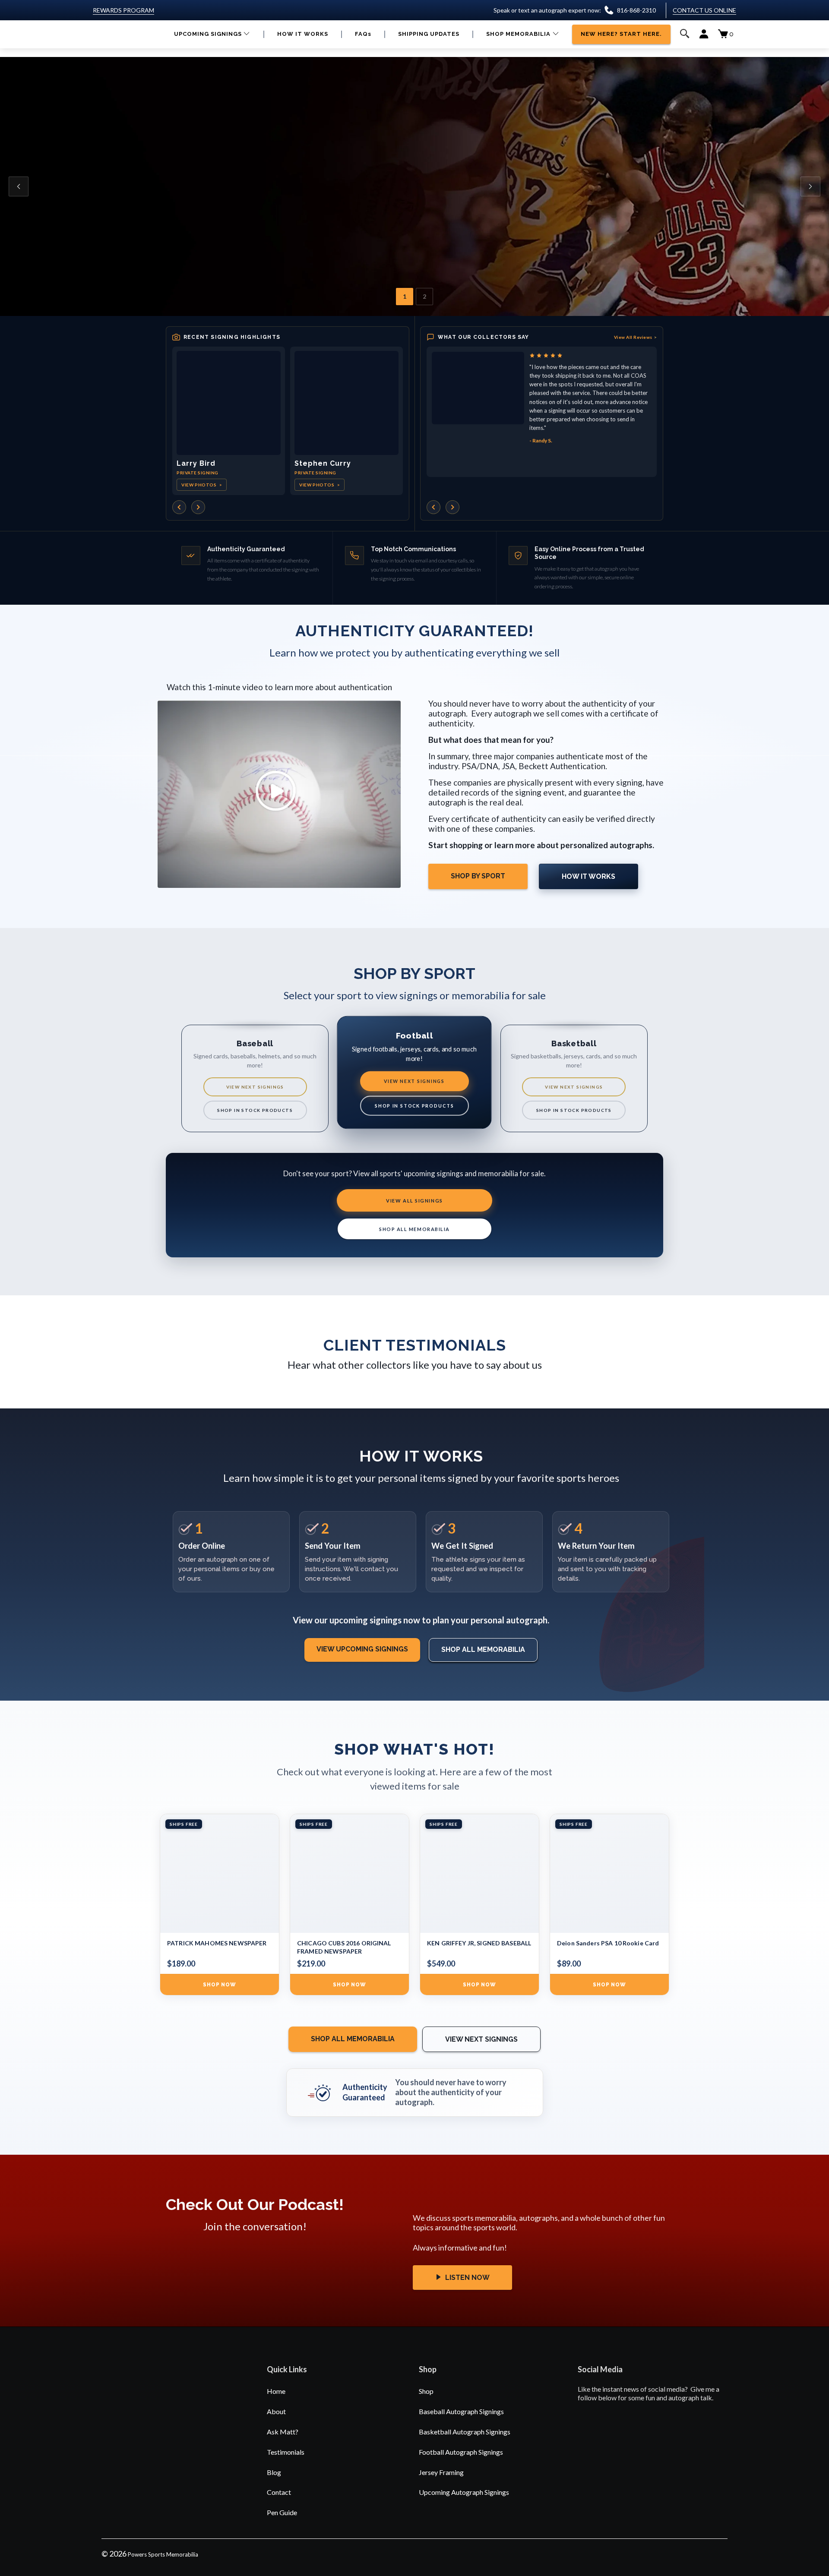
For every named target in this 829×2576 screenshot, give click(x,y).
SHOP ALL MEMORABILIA (414, 1229)
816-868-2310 (636, 10)
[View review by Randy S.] (478, 388)
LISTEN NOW (467, 2278)
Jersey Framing (441, 2472)
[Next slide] (810, 186)
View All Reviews (636, 337)
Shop (426, 2391)
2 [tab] (424, 296)
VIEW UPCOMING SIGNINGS (362, 1649)
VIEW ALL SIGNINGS (414, 1201)
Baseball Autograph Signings (461, 2411)
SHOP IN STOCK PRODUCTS (255, 1110)
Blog (274, 2472)
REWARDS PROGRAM (123, 10)
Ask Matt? (283, 2432)
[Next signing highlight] (198, 507)
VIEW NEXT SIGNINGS (255, 1087)
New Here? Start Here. (305, 227)
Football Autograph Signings (461, 2452)
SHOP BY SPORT (478, 876)
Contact (279, 2492)
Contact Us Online (704, 10)
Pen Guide (282, 2512)
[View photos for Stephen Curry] (346, 403)
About (276, 2411)
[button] (212, 34)
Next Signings (217, 227)
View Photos (202, 485)
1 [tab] (405, 296)
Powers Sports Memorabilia (163, 2554)
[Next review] (452, 507)
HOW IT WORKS (589, 876)
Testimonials (286, 2452)
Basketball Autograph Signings (465, 2432)
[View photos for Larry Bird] (229, 403)
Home (276, 2391)
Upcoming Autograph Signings (464, 2492)
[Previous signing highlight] (179, 507)
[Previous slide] (19, 186)
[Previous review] (433, 507)
